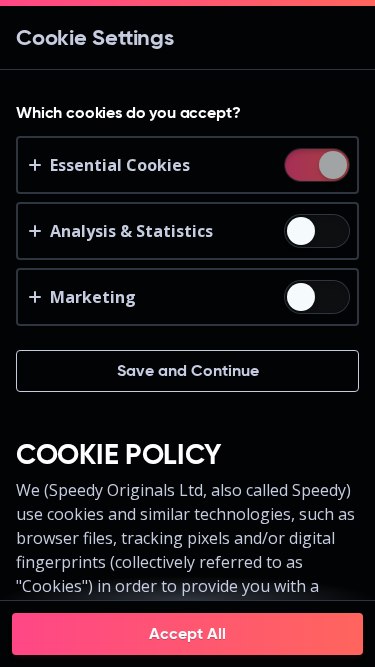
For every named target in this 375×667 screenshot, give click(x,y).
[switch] (331, 166)
